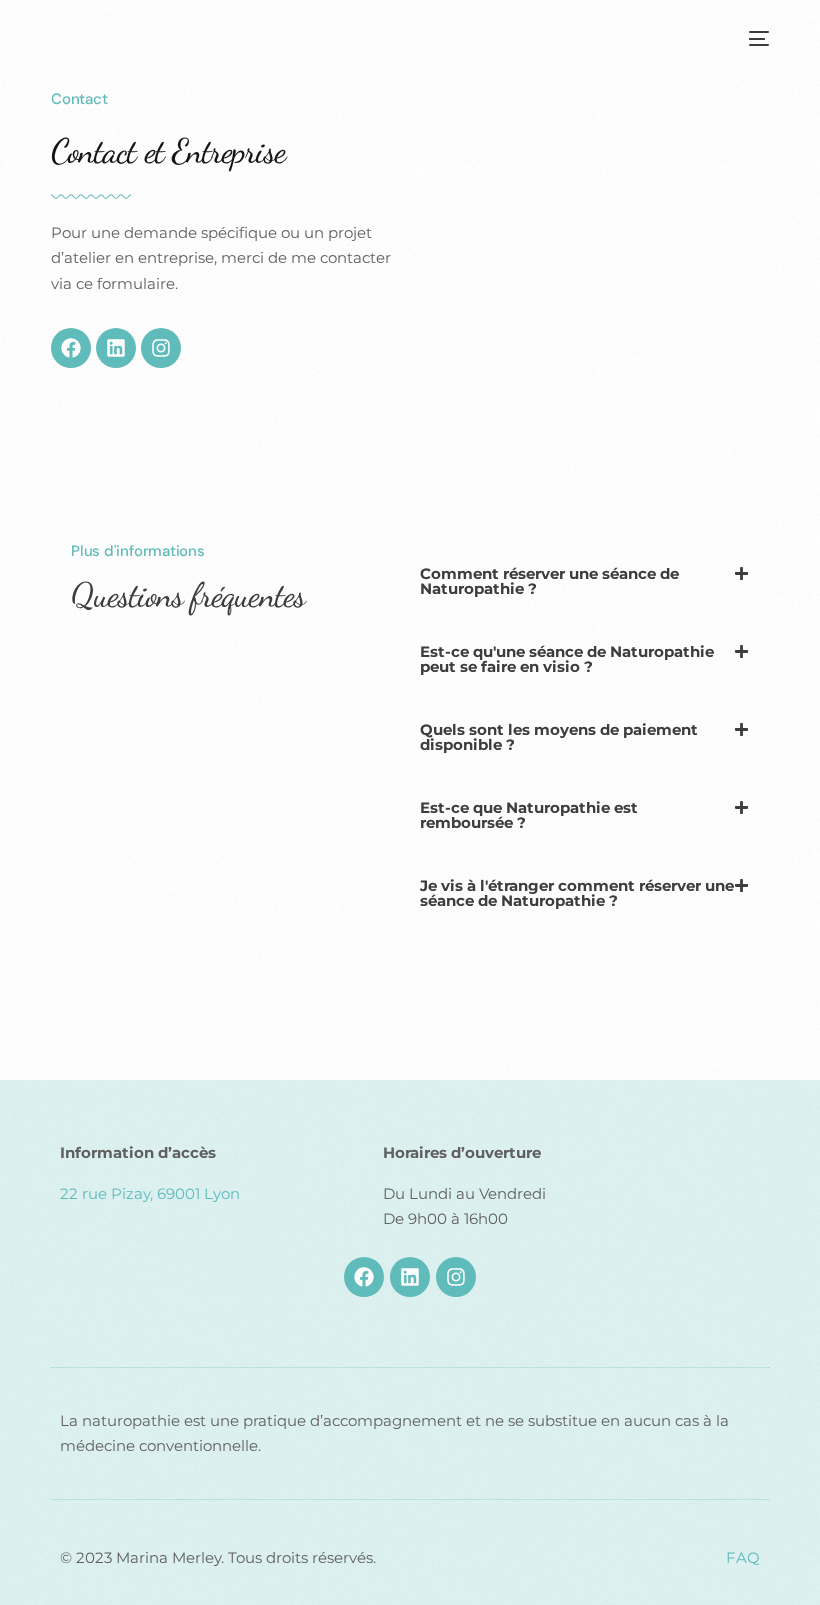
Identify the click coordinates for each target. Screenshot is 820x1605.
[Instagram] (161, 348)
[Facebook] (71, 348)
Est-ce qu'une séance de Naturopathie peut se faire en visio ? (567, 659)
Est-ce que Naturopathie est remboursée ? (529, 815)
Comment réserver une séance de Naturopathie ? (549, 581)
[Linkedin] (116, 348)
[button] (584, 581)
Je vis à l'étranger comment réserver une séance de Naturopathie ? (577, 893)
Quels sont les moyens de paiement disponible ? (559, 737)
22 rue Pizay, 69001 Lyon (150, 1193)
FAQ (743, 1557)
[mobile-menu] (755, 38)
